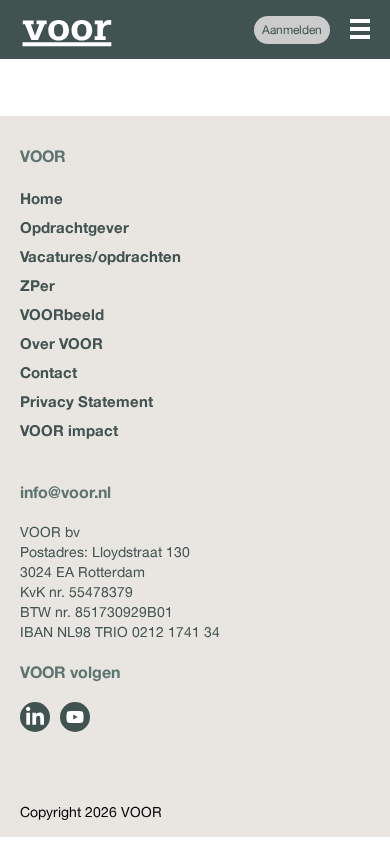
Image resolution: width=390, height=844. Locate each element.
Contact (48, 372)
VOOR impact (69, 430)
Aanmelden (292, 30)
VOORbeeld (62, 314)
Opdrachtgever (74, 227)
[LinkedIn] (35, 717)
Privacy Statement (86, 401)
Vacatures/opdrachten (100, 256)
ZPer (37, 285)
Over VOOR (61, 343)
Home (41, 198)
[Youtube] (75, 717)
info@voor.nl (65, 491)
